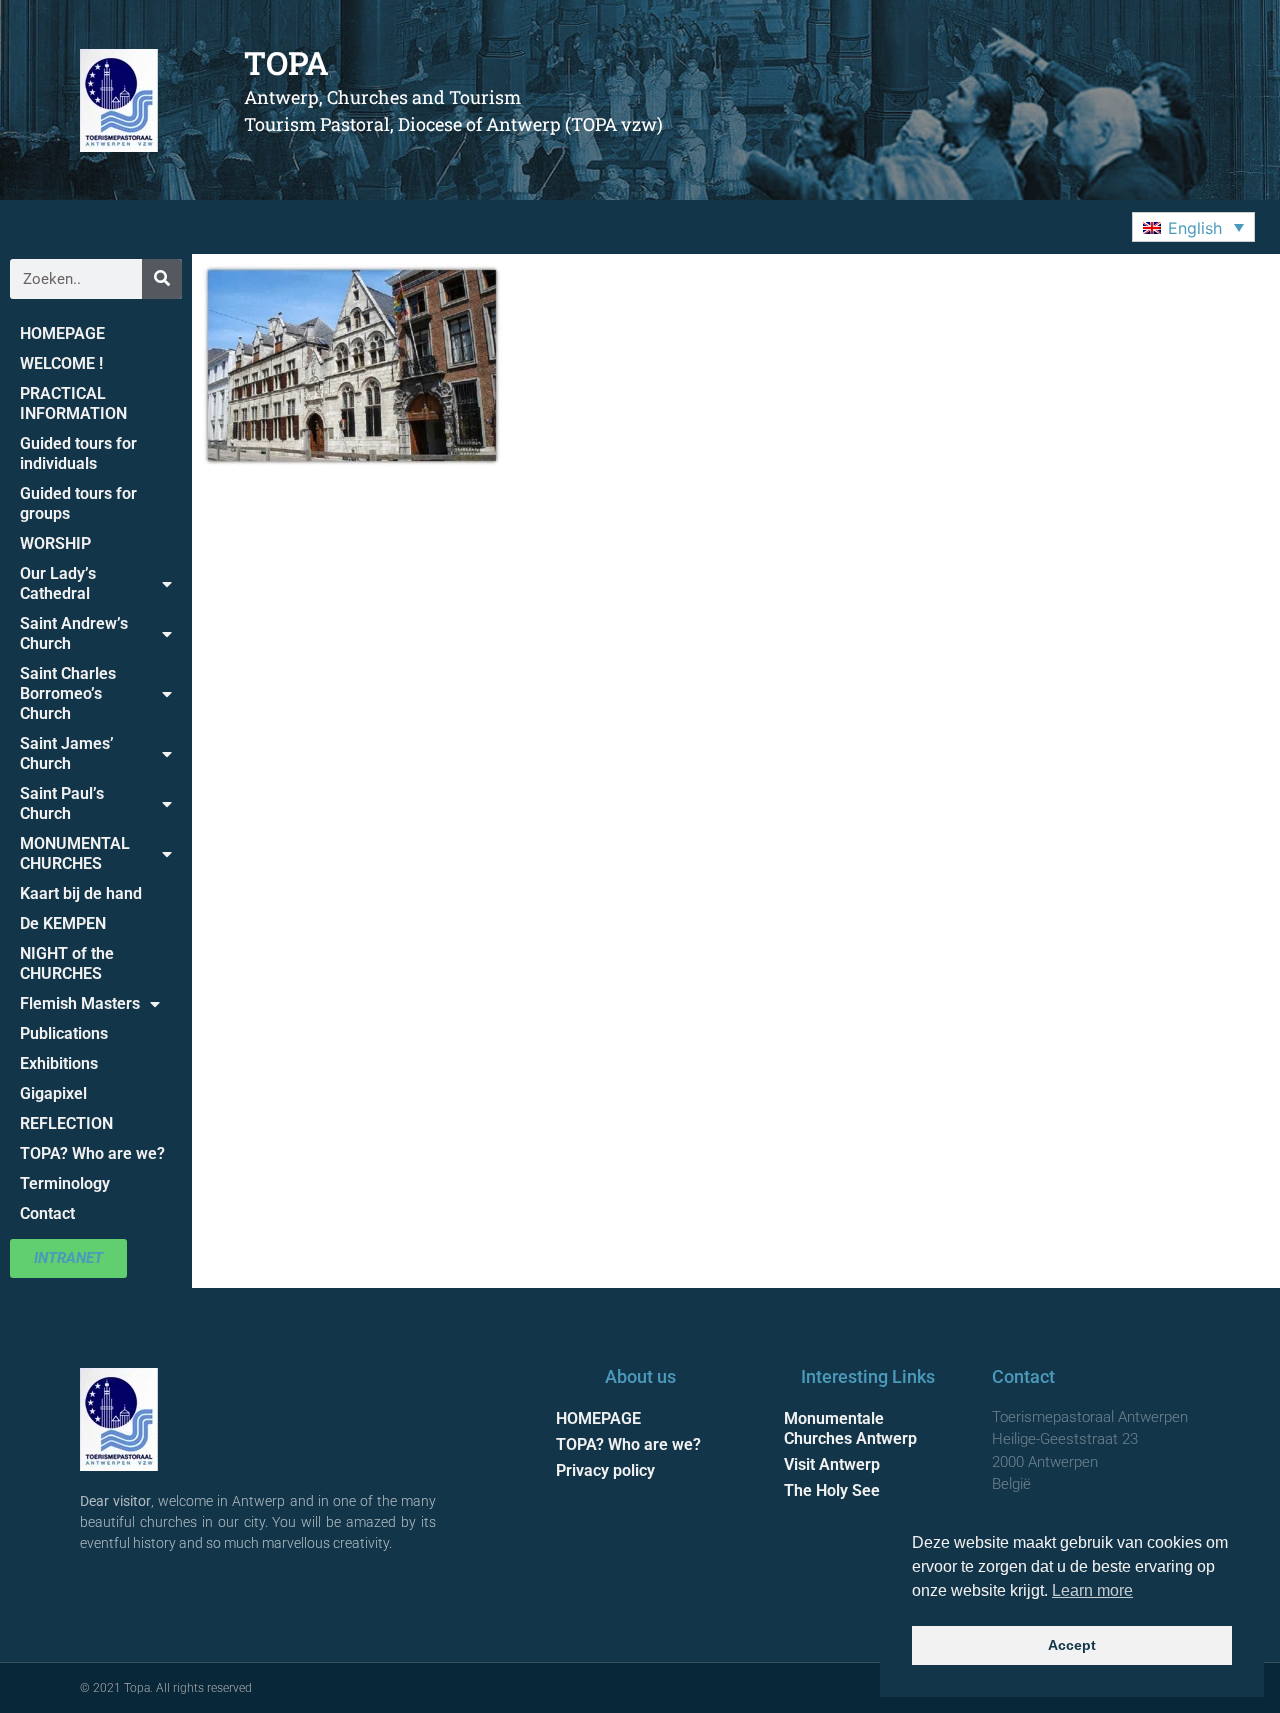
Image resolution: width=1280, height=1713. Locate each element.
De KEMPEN (63, 923)
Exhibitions (59, 1063)
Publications (64, 1033)
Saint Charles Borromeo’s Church (68, 693)
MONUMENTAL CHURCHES (75, 853)
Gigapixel (53, 1093)
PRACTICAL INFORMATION (73, 403)
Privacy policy (605, 1470)
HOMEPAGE (62, 333)
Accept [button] (1072, 1645)
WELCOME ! (61, 363)
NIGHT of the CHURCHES (67, 963)
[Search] (162, 279)
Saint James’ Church (67, 753)
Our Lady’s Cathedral (58, 583)
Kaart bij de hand (81, 893)
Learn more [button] (1092, 1590)
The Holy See (832, 1490)
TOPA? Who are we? (92, 1153)
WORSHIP (55, 543)
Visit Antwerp (832, 1464)
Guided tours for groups (78, 503)
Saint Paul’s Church (62, 803)
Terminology (65, 1183)
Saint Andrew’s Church (74, 633)
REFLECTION (66, 1123)
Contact (47, 1213)
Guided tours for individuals (78, 453)
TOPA (286, 62)
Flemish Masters (80, 1003)
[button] (1193, 227)
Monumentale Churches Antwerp (850, 1428)
